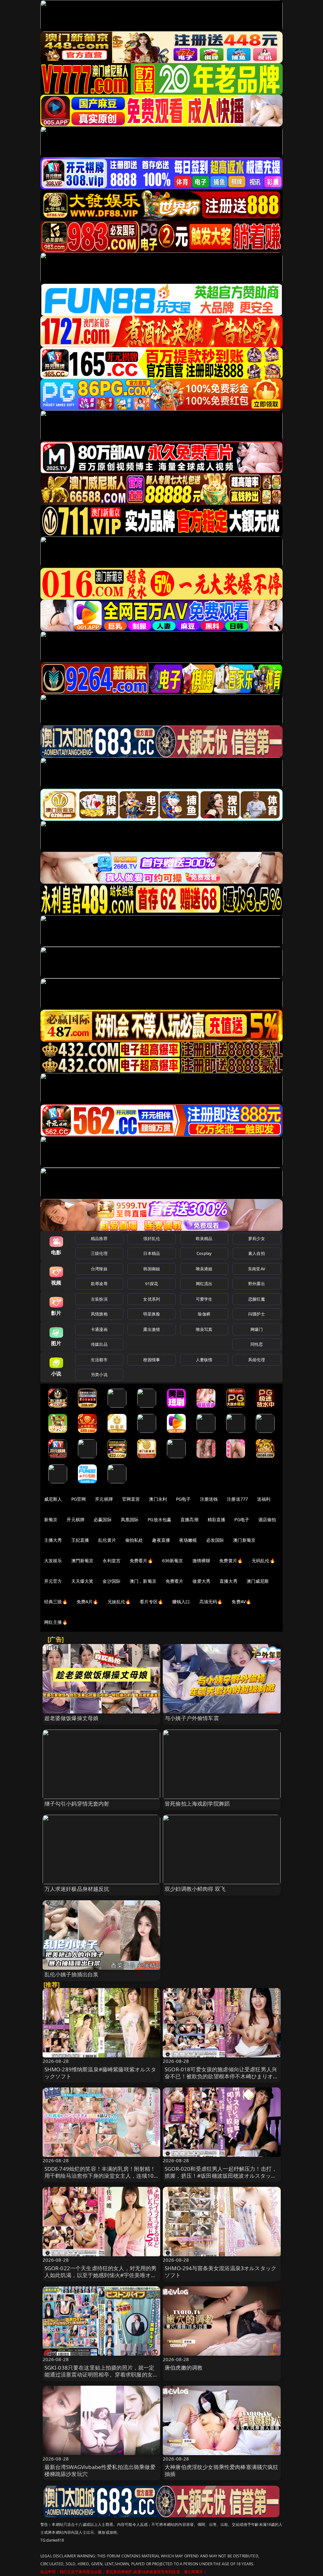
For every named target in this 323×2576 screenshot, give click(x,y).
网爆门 (257, 1329)
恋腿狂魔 (257, 1299)
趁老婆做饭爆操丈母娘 (72, 1718)
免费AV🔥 (241, 1602)
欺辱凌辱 (99, 1284)
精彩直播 (217, 1519)
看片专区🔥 (151, 1602)
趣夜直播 (161, 1540)
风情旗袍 (99, 1314)
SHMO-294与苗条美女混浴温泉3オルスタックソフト (220, 2272)
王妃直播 (80, 1540)
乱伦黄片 (107, 1540)
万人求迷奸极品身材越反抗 (77, 1889)
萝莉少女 (257, 1238)
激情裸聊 (201, 1561)
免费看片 (175, 1581)
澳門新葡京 (82, 1561)
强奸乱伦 (152, 1238)
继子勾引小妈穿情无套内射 (77, 1804)
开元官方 (53, 1581)
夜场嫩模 (188, 1540)
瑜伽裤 (204, 1314)
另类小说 (99, 1374)
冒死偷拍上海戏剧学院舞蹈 (197, 1804)
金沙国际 (112, 1581)
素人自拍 (257, 1253)
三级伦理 (99, 1253)
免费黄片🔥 (231, 1561)
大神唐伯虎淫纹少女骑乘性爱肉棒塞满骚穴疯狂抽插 (222, 2470)
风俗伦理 (257, 1360)
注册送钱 (209, 1499)
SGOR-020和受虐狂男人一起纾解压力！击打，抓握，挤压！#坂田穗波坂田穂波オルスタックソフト (221, 2176)
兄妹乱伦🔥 (119, 1602)
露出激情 (152, 1329)
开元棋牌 (104, 1499)
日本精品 (152, 1253)
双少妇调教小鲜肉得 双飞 (195, 1889)
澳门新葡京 (244, 1540)
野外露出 (257, 1284)
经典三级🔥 (56, 1602)
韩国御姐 (152, 1269)
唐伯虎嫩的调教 (184, 2368)
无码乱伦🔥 (263, 1561)
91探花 (152, 1284)
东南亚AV (257, 1269)
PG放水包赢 (159, 1519)
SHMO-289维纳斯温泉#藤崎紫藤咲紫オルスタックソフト (100, 2073)
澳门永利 (158, 1499)
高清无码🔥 (211, 1602)
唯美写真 (204, 1329)
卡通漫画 (99, 1329)
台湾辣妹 (99, 1269)
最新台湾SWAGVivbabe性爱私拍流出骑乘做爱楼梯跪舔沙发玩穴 (100, 2470)
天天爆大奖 (82, 1581)
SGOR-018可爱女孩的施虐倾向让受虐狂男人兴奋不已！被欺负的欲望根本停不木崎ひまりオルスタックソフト (222, 2076)
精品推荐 (99, 1238)
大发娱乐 (53, 1561)
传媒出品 (99, 1344)
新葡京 (51, 1519)
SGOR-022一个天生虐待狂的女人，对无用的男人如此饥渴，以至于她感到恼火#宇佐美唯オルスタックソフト (101, 2275)
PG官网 (79, 1499)
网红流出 (204, 1284)
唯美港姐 (204, 1269)
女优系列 (152, 1299)
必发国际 (215, 1540)
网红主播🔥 (56, 1622)
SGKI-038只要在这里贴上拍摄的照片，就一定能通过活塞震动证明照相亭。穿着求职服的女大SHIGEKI (101, 2374)
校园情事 (152, 1360)
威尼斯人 (53, 1499)
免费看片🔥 (141, 1561)
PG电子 (183, 1499)
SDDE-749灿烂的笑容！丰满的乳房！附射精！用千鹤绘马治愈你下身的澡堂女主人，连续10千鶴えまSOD (100, 2176)
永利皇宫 (112, 1561)
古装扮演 (99, 1299)
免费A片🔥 (88, 1602)
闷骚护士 (257, 1314)
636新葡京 (173, 1561)
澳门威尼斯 (258, 1581)
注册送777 (237, 1499)
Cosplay (204, 1253)
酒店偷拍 (267, 1519)
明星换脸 (152, 1314)
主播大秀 (53, 1540)
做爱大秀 (201, 1581)
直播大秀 (229, 1581)
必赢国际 (103, 1519)
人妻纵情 (204, 1360)
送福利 (264, 1499)
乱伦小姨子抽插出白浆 (72, 1974)
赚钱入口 (181, 1602)
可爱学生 (204, 1299)
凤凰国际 (130, 1519)
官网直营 (131, 1499)
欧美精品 (204, 1238)
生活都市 (99, 1360)
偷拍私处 (134, 1540)
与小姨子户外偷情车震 (192, 1718)
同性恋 (257, 1344)
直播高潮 (189, 1519)
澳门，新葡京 (143, 1581)
